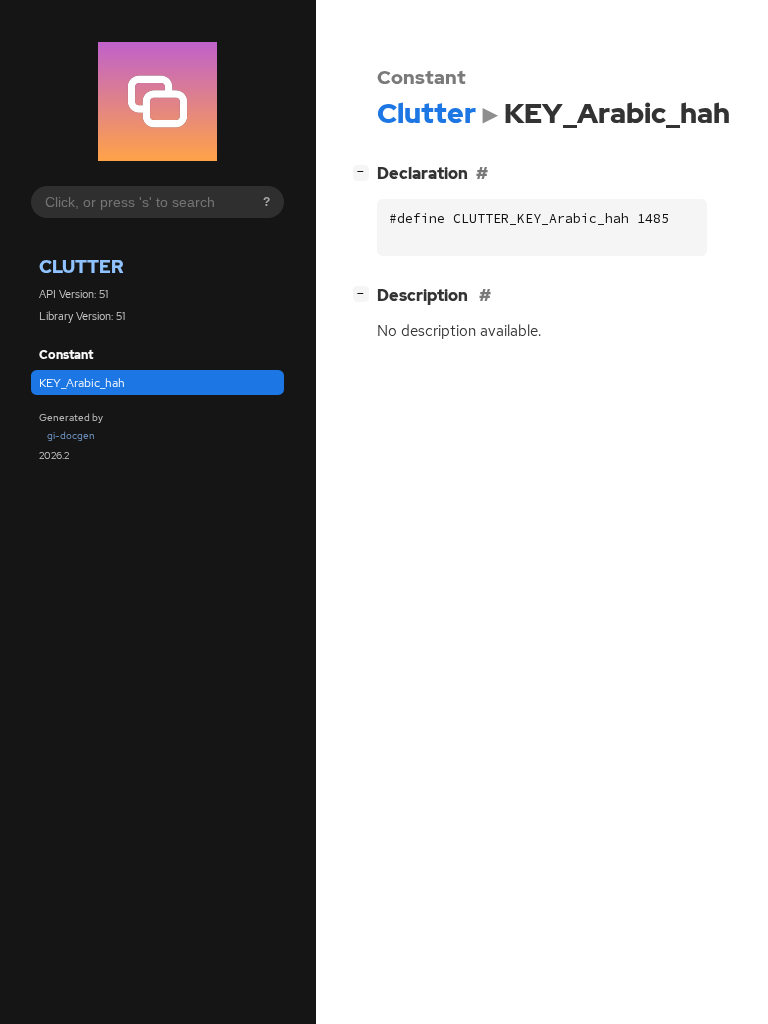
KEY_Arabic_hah (82, 383)
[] (365, 171)
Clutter (81, 266)
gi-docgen (71, 435)
